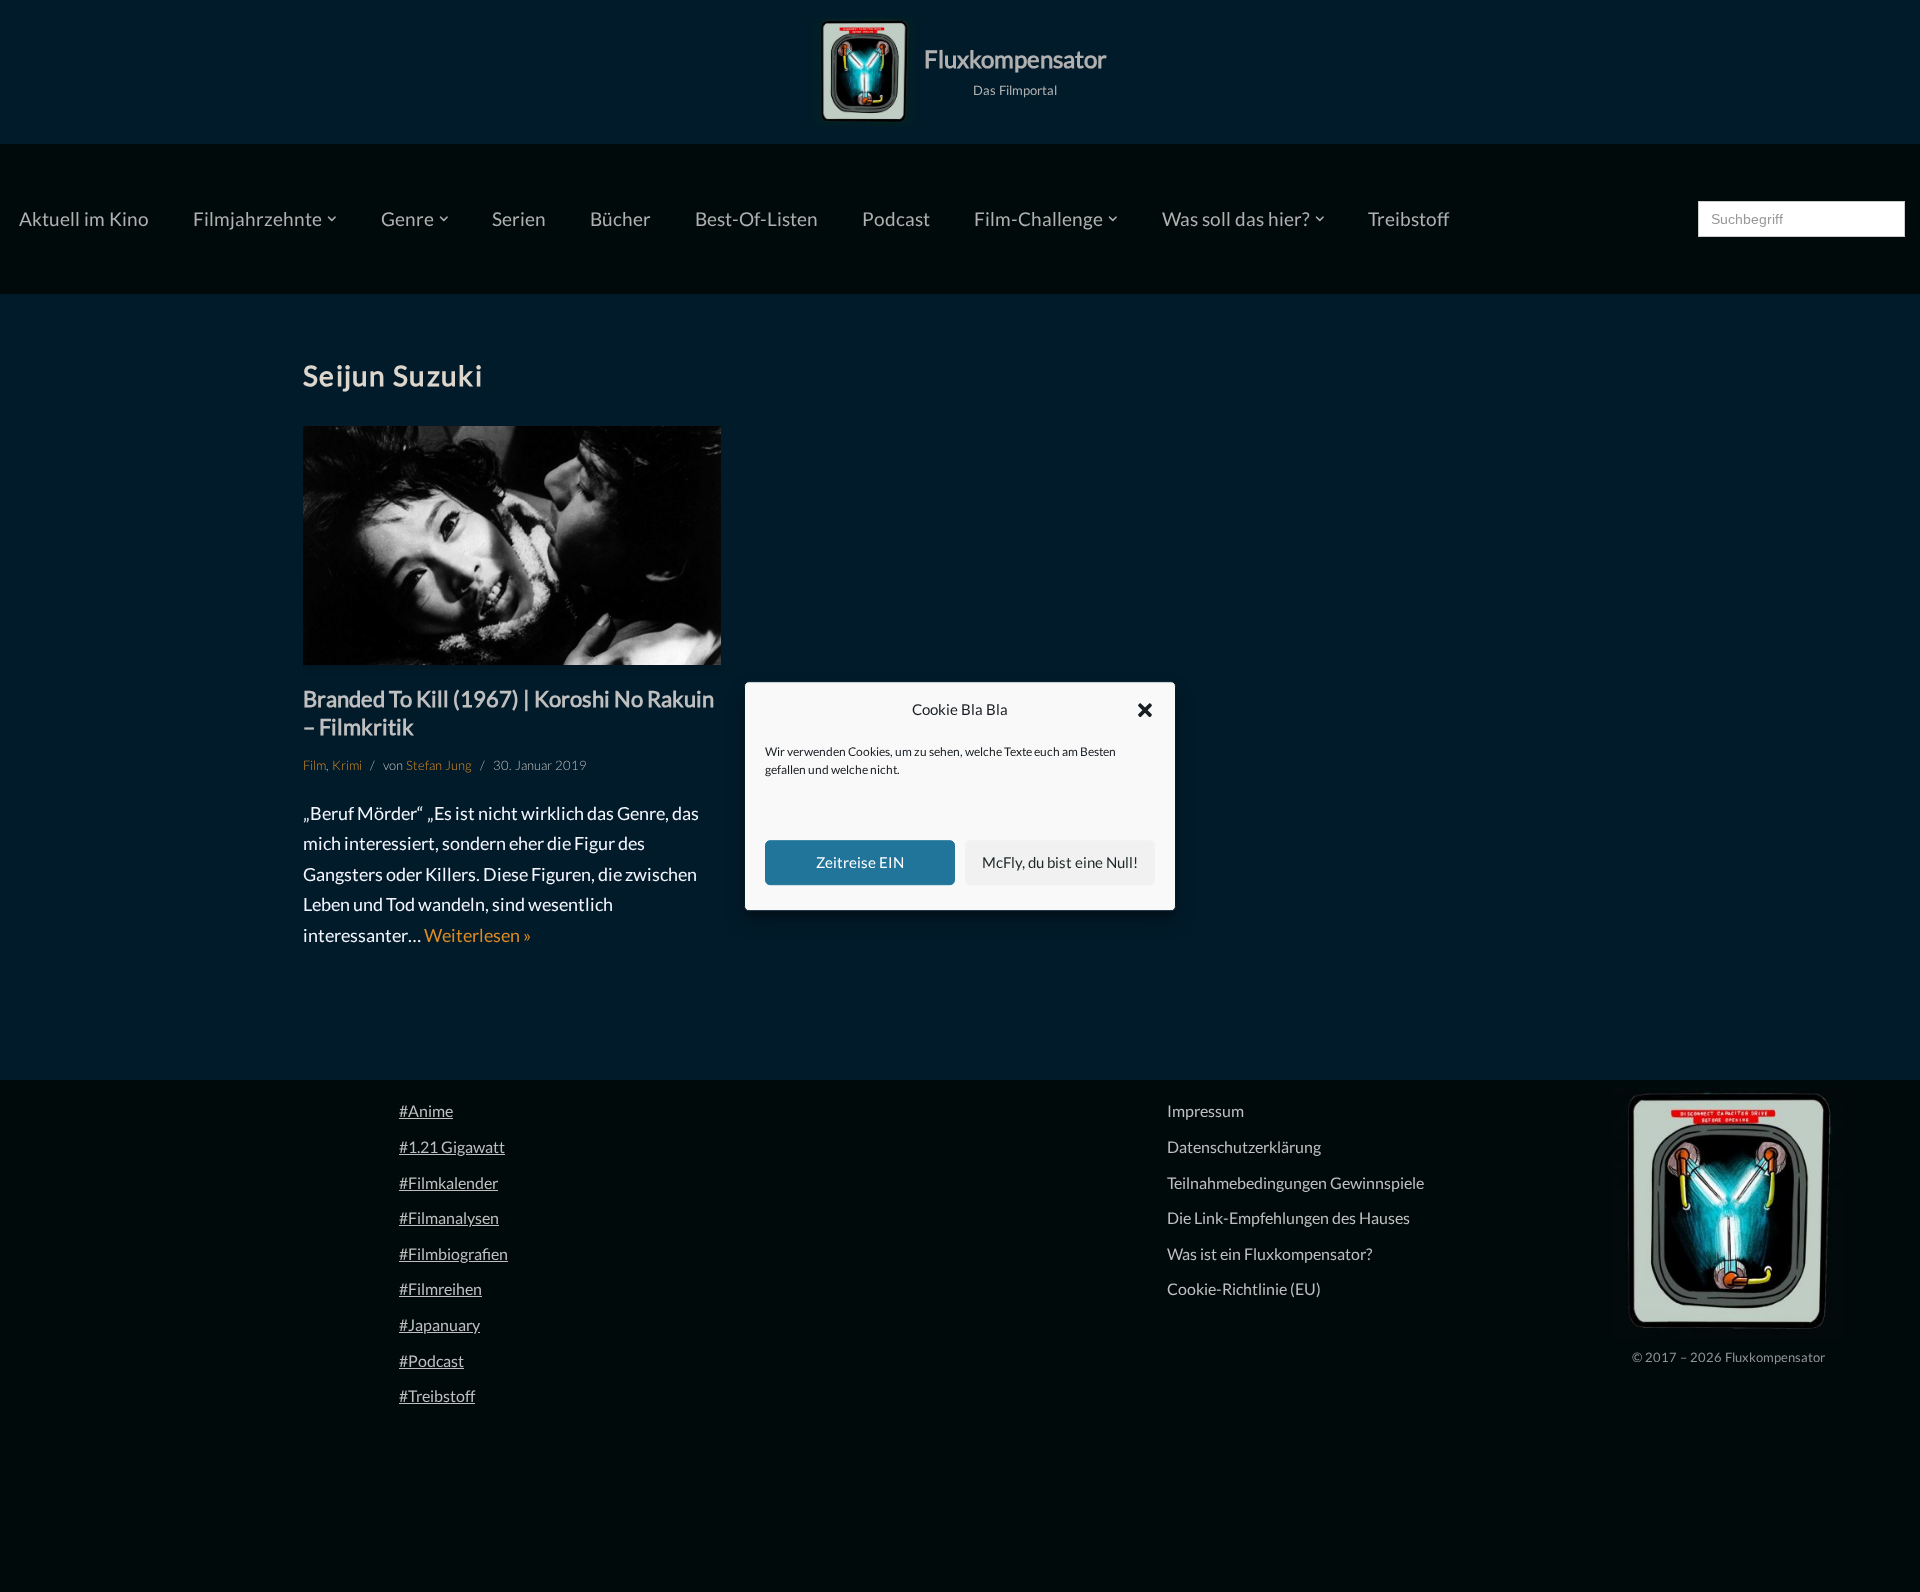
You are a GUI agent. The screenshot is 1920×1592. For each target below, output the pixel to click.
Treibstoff (1408, 218)
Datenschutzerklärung (1244, 1146)
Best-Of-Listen (756, 218)
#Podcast (431, 1360)
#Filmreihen (440, 1288)
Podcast (896, 218)
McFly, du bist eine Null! (1060, 862)
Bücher (620, 218)
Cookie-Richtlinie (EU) (1244, 1288)
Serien (519, 218)
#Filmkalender (448, 1182)
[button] (1145, 710)
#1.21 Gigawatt (452, 1146)
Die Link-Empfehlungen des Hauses (1288, 1217)
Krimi (347, 765)
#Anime (426, 1110)
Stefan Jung (439, 765)
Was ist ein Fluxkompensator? (1269, 1253)
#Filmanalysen (449, 1217)
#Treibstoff (437, 1395)
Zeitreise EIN (860, 862)
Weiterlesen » (477, 935)
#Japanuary (439, 1324)
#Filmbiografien (453, 1253)
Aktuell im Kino (84, 218)
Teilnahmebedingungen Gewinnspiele (1295, 1182)
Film (314, 765)
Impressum (1205, 1110)
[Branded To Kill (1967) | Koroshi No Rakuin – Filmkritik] (512, 545)
